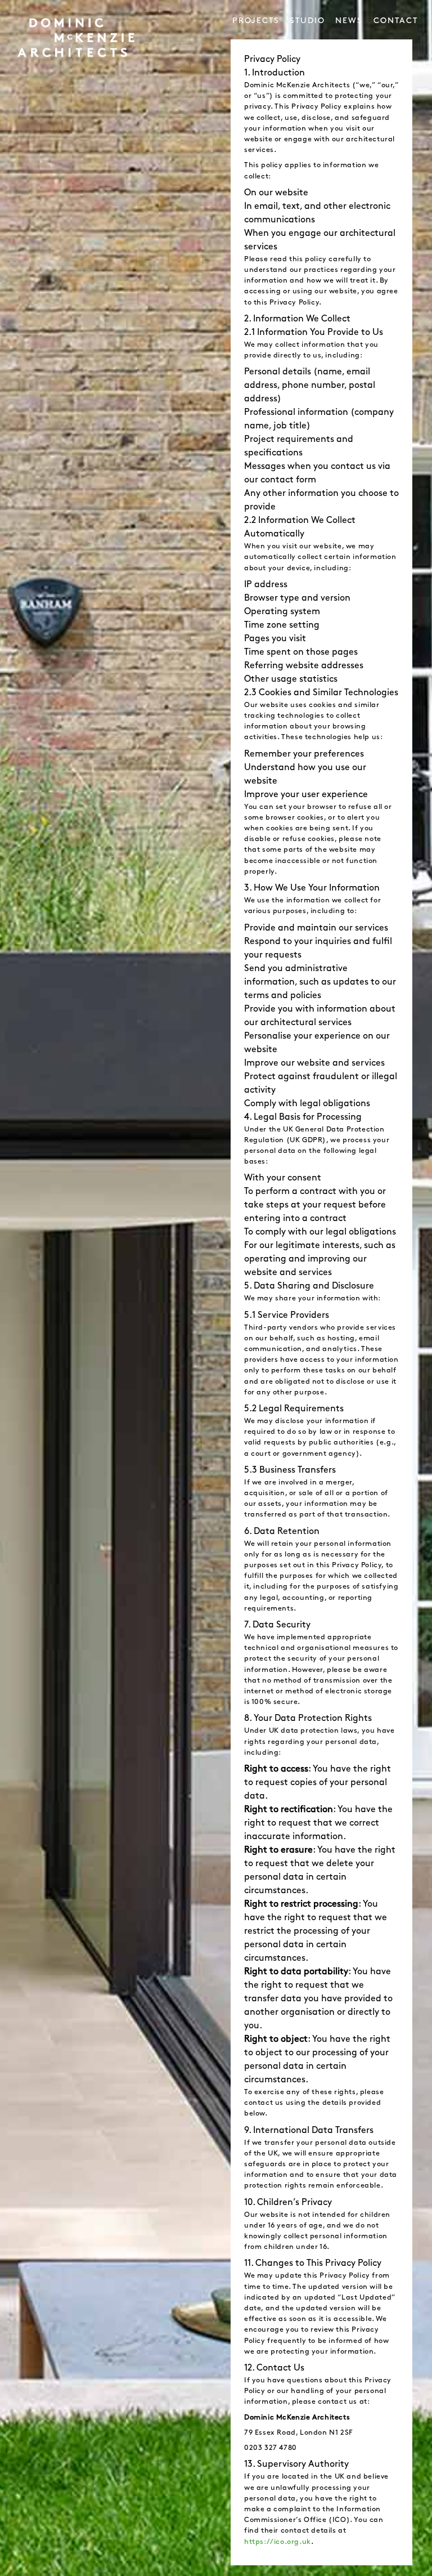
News (349, 21)
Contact (396, 21)
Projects (256, 21)
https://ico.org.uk (278, 2542)
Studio (307, 21)
